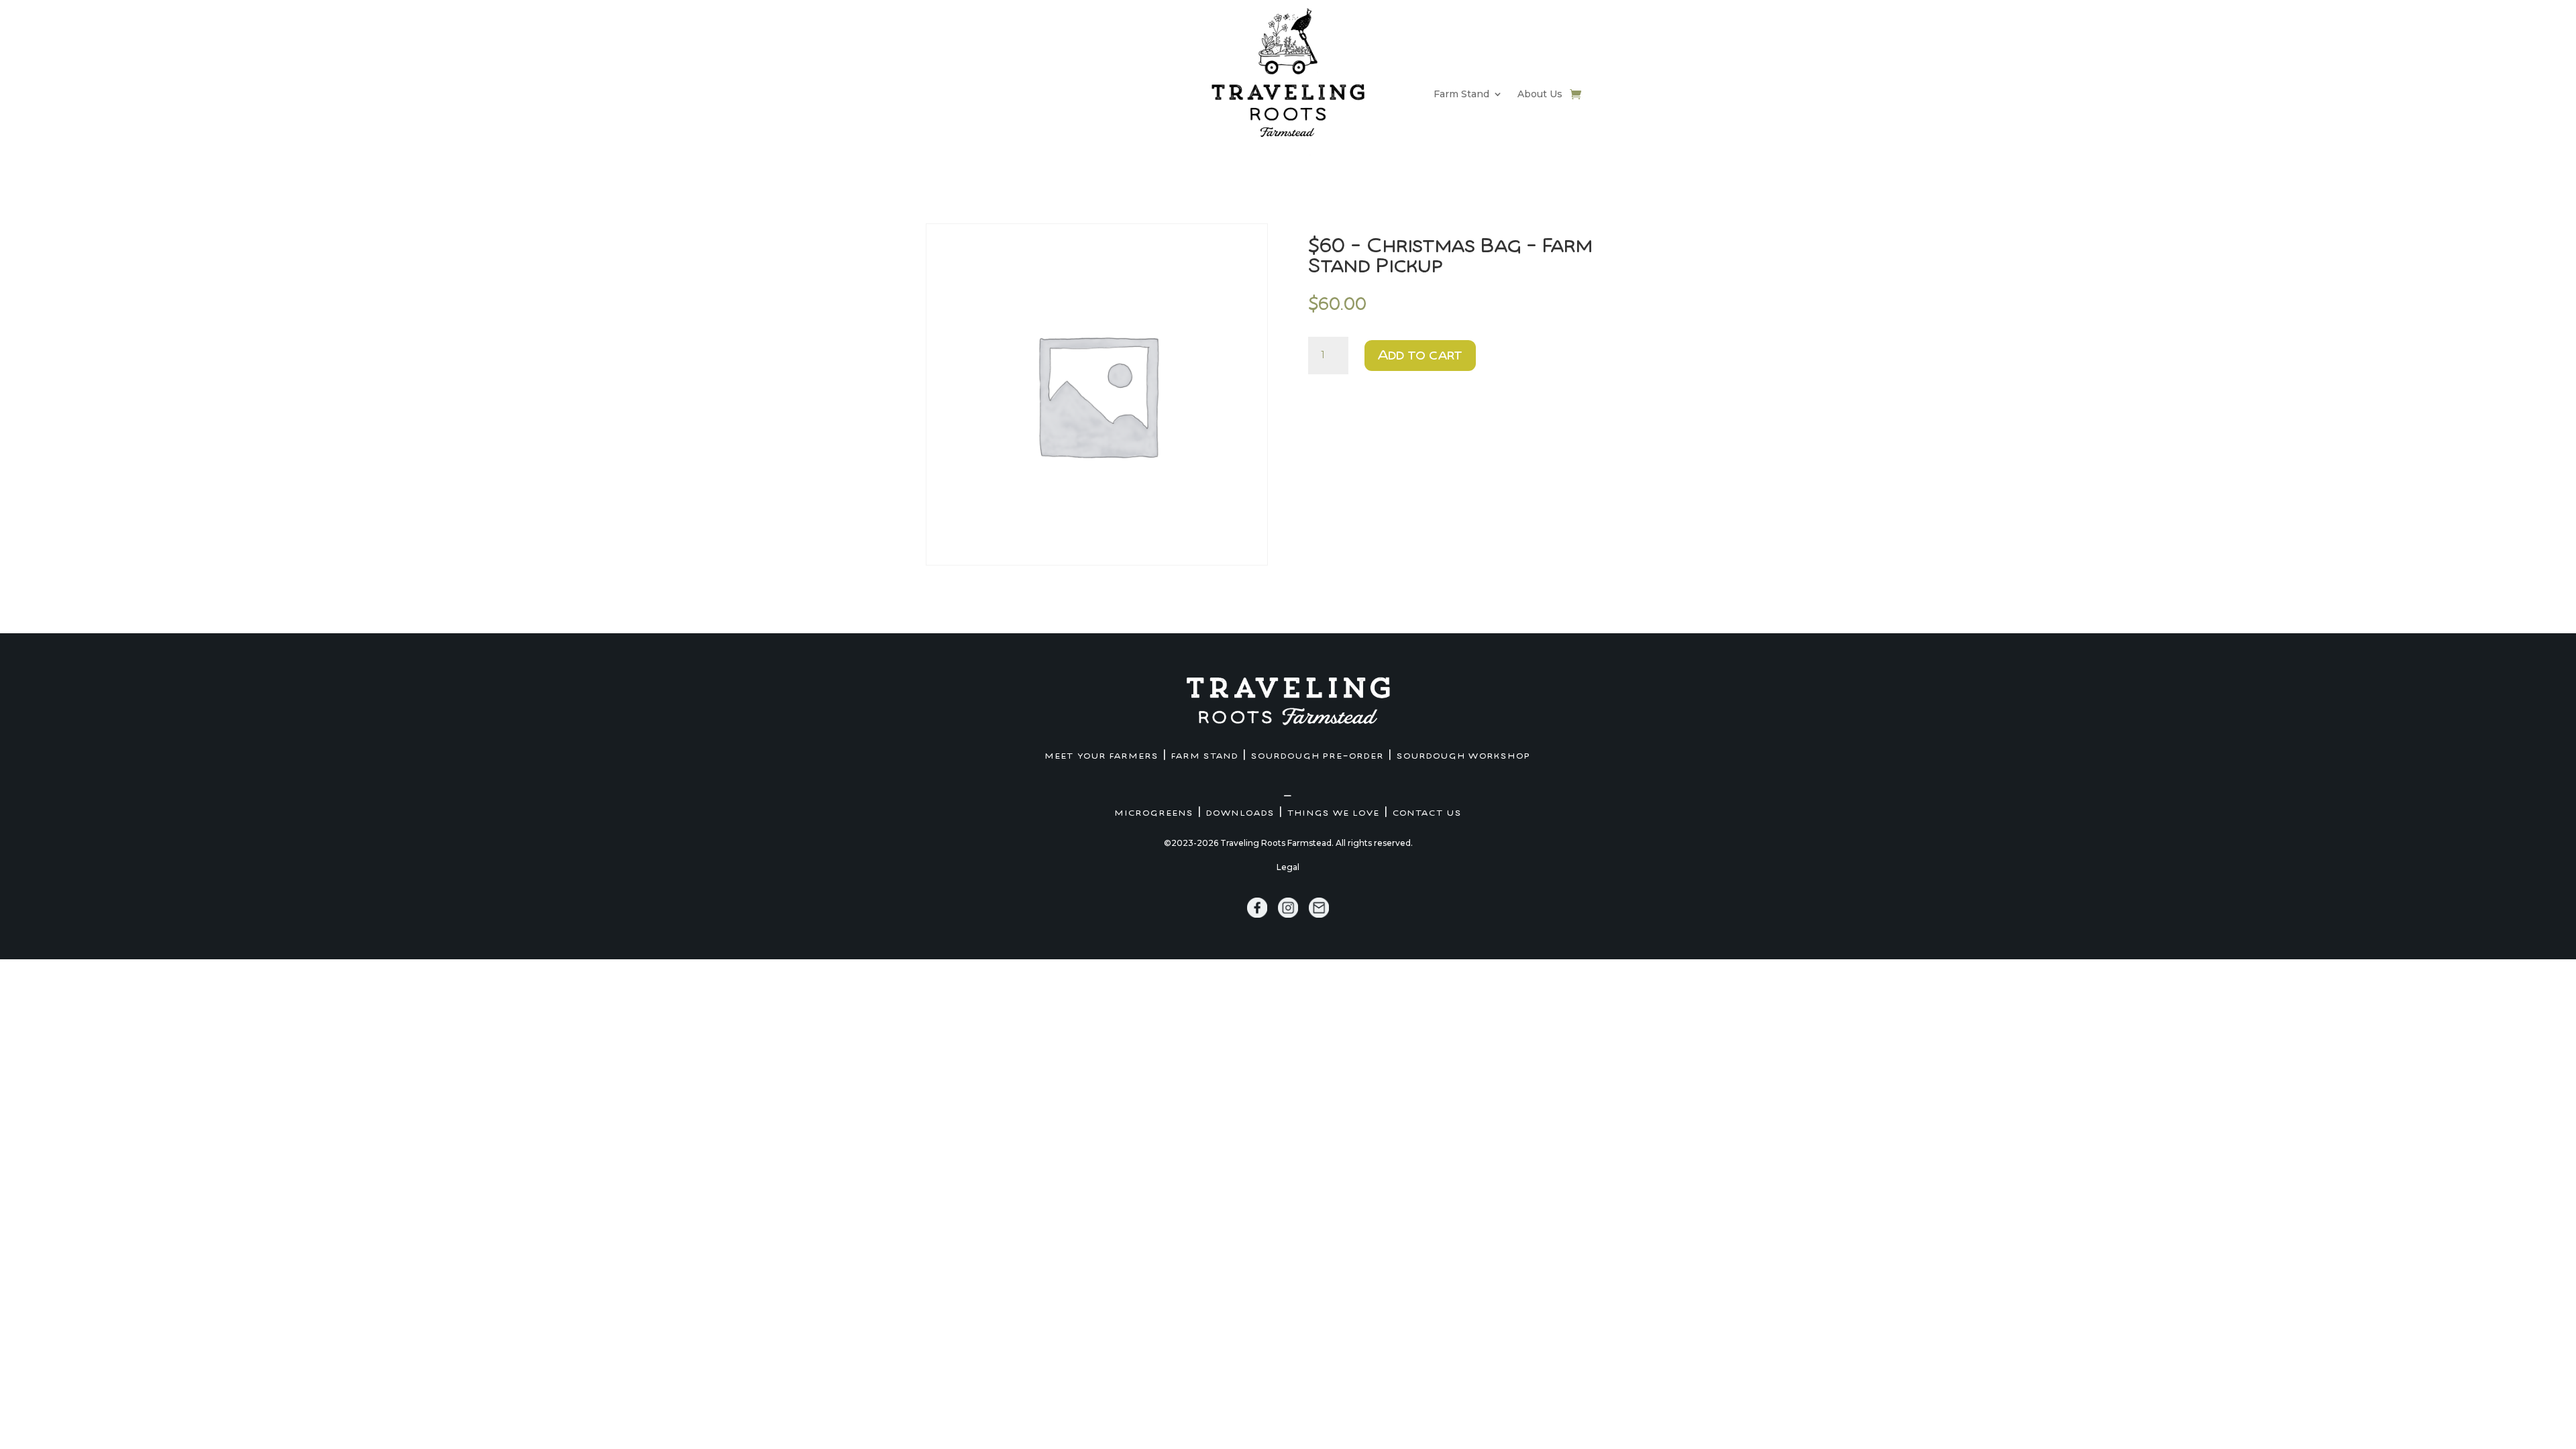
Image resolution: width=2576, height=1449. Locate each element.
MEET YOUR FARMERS (1102, 756)
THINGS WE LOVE (1334, 813)
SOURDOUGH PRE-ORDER (1318, 756)
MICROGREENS (1154, 813)
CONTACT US (1427, 813)
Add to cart (1420, 355)
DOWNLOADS (1240, 813)
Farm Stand (1461, 95)
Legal (1288, 867)
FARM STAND (1205, 756)
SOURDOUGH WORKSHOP (1464, 756)
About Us (1540, 95)
